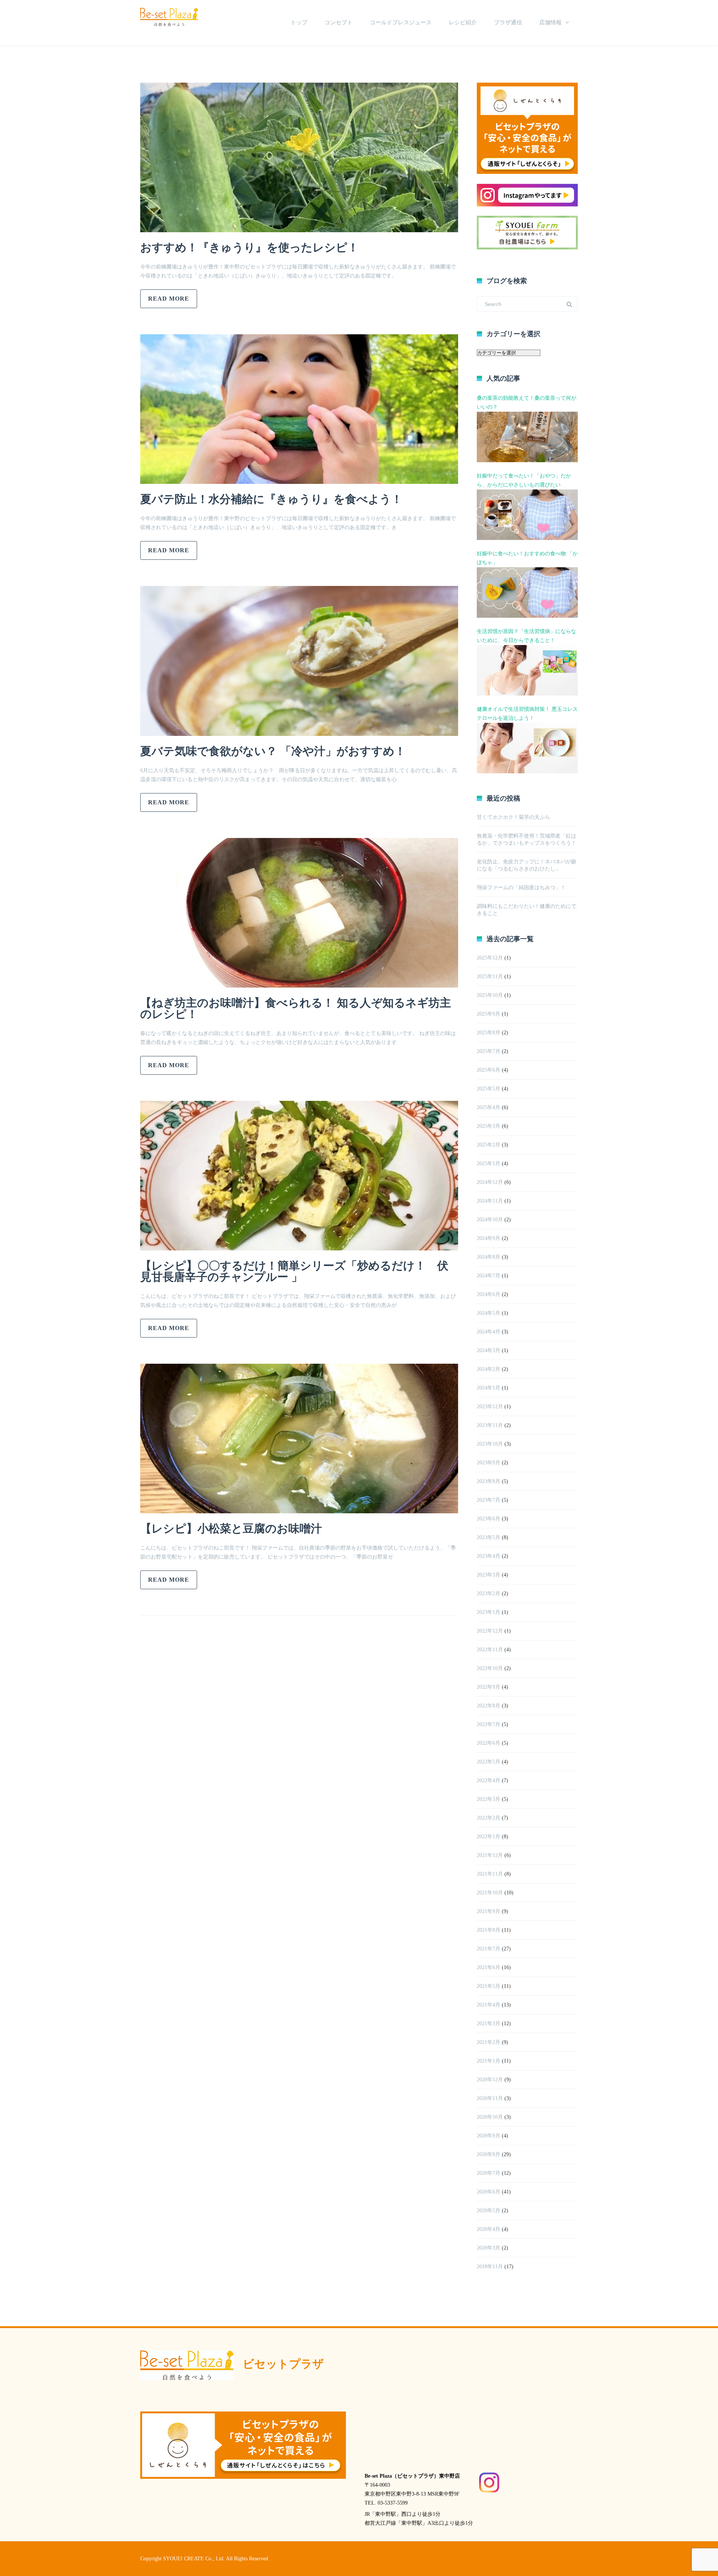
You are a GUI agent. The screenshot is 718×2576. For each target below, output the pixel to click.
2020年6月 (489, 2192)
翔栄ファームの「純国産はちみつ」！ (521, 888)
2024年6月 (489, 1294)
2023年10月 (490, 1444)
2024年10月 (490, 1220)
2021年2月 (489, 2042)
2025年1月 (489, 1163)
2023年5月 (489, 1537)
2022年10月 (490, 1668)
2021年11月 (490, 1874)
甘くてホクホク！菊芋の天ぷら (513, 817)
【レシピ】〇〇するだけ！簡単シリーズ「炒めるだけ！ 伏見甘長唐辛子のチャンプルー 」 (294, 1271)
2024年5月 (489, 1313)
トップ (299, 22)
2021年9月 (489, 1911)
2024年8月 (489, 1257)
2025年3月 (489, 1126)
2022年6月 (489, 1743)
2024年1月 (489, 1388)
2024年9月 (489, 1238)
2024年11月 (490, 1201)
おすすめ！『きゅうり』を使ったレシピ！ (255, 247)
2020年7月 (489, 2173)
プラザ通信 (508, 22)
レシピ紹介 (463, 22)
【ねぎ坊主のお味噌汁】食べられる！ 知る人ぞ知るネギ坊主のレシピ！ (296, 1008)
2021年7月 (489, 1949)
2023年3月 (489, 1575)
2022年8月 (489, 1706)
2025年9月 (489, 1014)
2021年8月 (489, 1930)
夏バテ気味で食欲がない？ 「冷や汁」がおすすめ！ (279, 751)
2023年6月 (489, 1519)
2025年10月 (490, 995)
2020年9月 (489, 2136)
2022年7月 (489, 1724)
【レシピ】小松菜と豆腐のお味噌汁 (231, 1528)
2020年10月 (490, 2117)
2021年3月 (489, 2024)
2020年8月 (489, 2154)
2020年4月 (489, 2229)
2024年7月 (489, 1276)
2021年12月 (490, 1855)
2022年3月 (489, 1799)
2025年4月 (489, 1107)
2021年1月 (489, 2061)
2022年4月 (489, 1780)
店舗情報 (550, 22)
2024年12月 (490, 1182)
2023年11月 (490, 1425)
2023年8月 (489, 1481)
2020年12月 (490, 2080)
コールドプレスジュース (401, 22)
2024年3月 (489, 1350)
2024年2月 (489, 1369)
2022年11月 (490, 1650)
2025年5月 (489, 1089)
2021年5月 (489, 1986)
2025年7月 (489, 1051)
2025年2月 (489, 1145)
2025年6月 (489, 1070)
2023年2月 (489, 1594)
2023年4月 (489, 1556)
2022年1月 (489, 1837)
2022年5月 (489, 1762)
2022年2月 (489, 1818)
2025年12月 (490, 958)
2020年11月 (490, 2098)
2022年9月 (489, 1687)
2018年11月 (490, 2267)
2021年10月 (490, 1893)
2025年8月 (489, 1033)
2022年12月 (490, 1631)
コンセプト (339, 22)
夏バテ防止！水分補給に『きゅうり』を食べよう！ (277, 499)
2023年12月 (490, 1407)
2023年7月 (489, 1500)
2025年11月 (490, 977)
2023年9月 (489, 1463)
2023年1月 (489, 1612)
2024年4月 (489, 1332)
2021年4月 (489, 2005)
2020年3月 (489, 2248)
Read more (169, 299)
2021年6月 (489, 1967)
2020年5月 (489, 2210)
